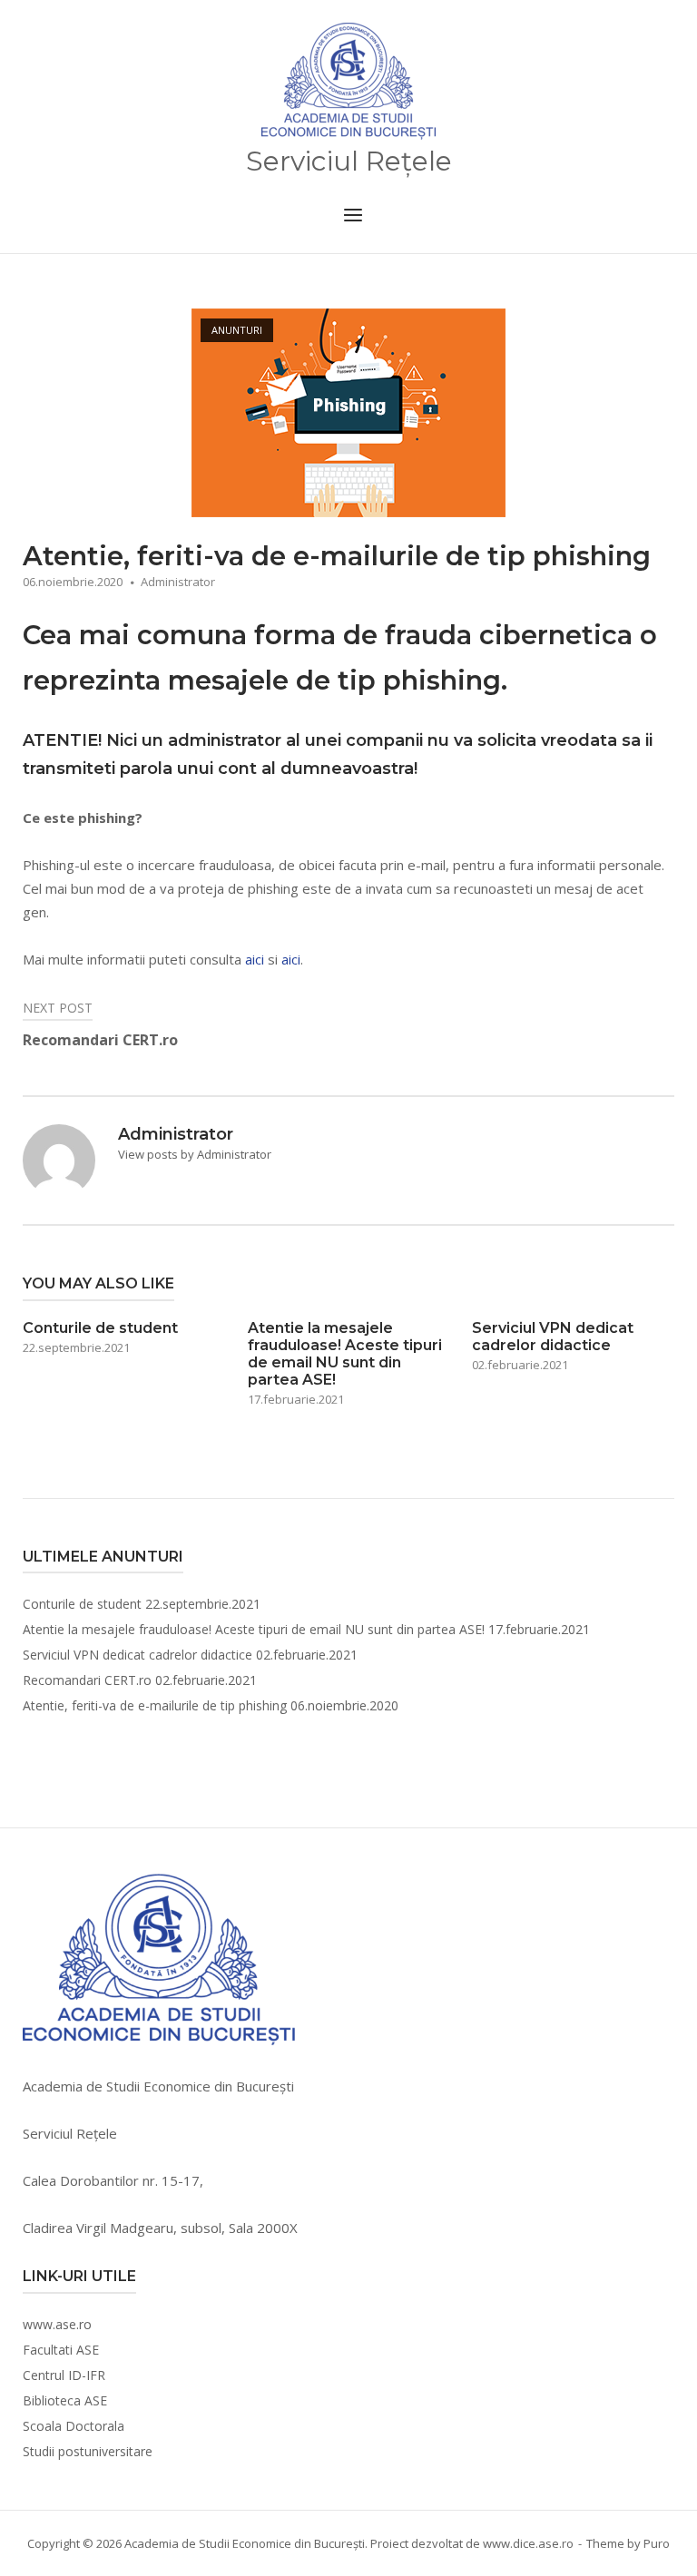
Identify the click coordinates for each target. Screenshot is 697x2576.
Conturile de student (82, 1604)
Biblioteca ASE (65, 2400)
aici (255, 959)
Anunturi (237, 330)
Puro (657, 2543)
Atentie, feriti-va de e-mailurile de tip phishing (155, 1705)
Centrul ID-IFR (64, 2375)
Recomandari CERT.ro (87, 1680)
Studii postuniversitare (88, 2451)
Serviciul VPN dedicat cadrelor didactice (137, 1655)
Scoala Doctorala (74, 2426)
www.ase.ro (57, 2324)
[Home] (348, 82)
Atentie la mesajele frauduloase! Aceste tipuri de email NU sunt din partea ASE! (254, 1629)
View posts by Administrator (195, 1154)
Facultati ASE (61, 2350)
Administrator (178, 582)
